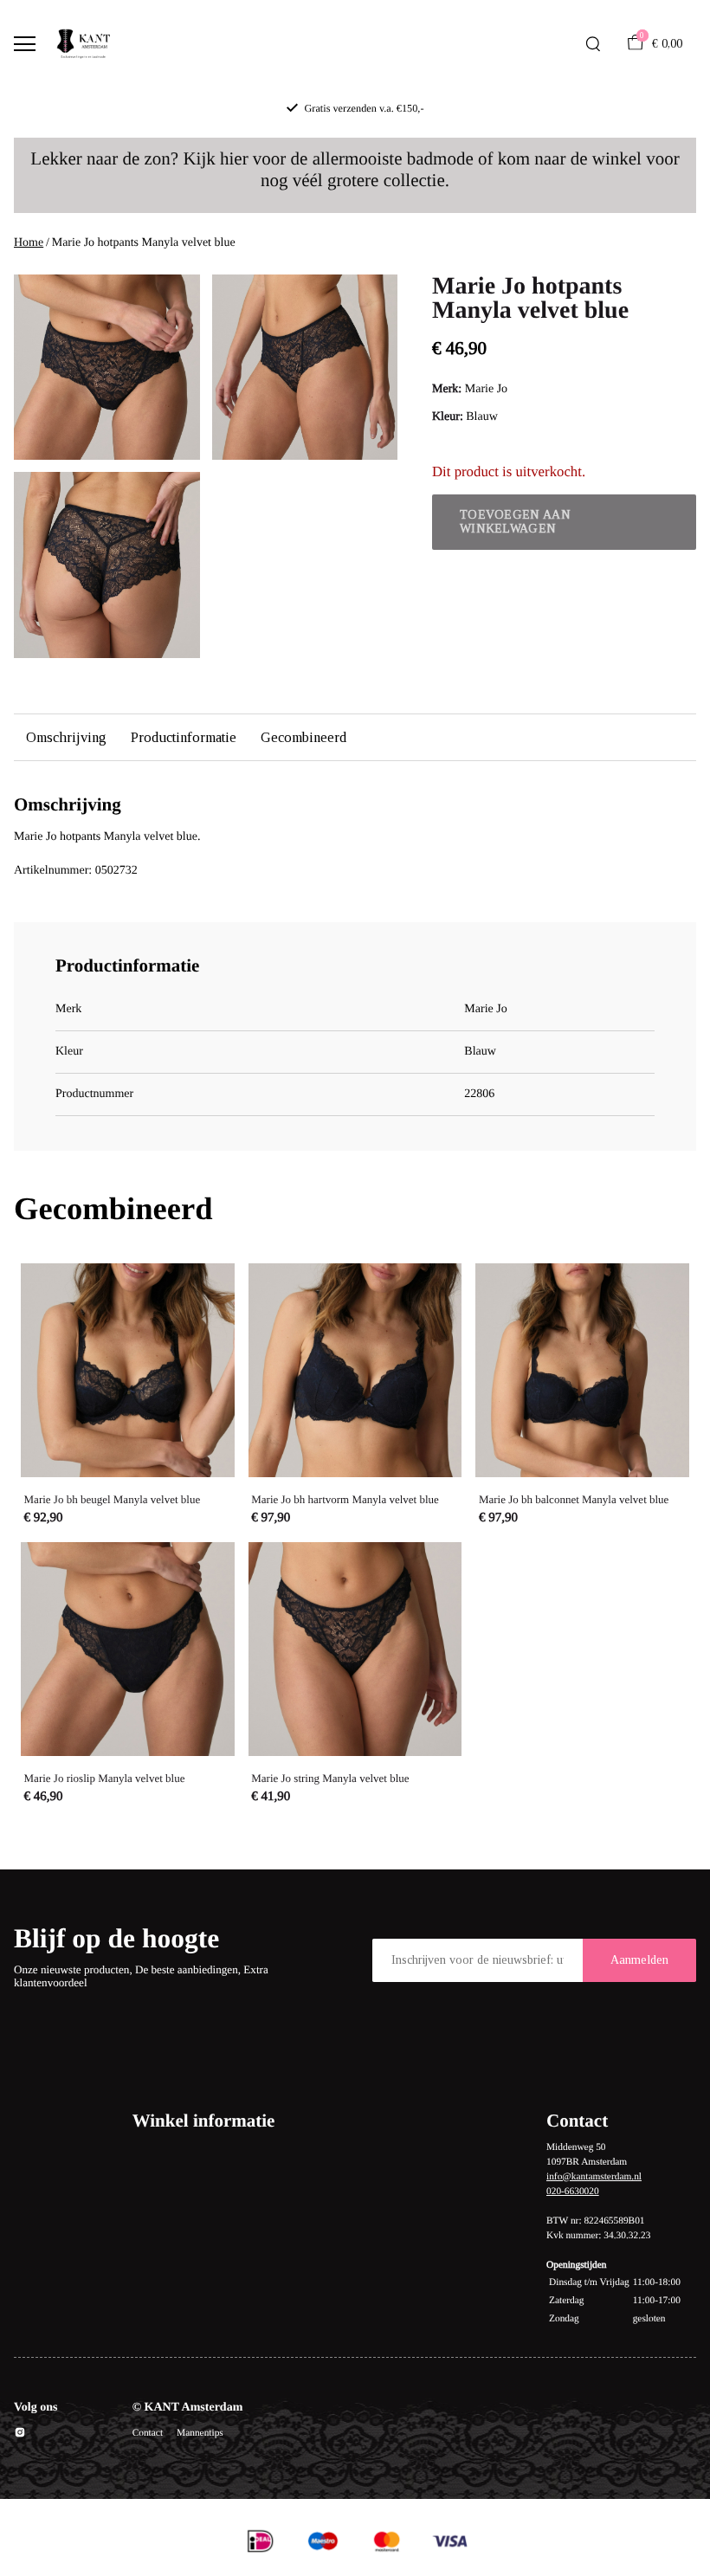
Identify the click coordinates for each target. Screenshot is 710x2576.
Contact (148, 2433)
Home (29, 243)
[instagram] (20, 2435)
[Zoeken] (593, 44)
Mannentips (200, 2433)
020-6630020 (573, 2192)
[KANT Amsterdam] (83, 44)
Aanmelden (639, 1960)
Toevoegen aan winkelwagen (515, 522)
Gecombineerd (303, 737)
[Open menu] (25, 44)
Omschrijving (66, 737)
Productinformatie (184, 737)
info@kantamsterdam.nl (594, 2177)
